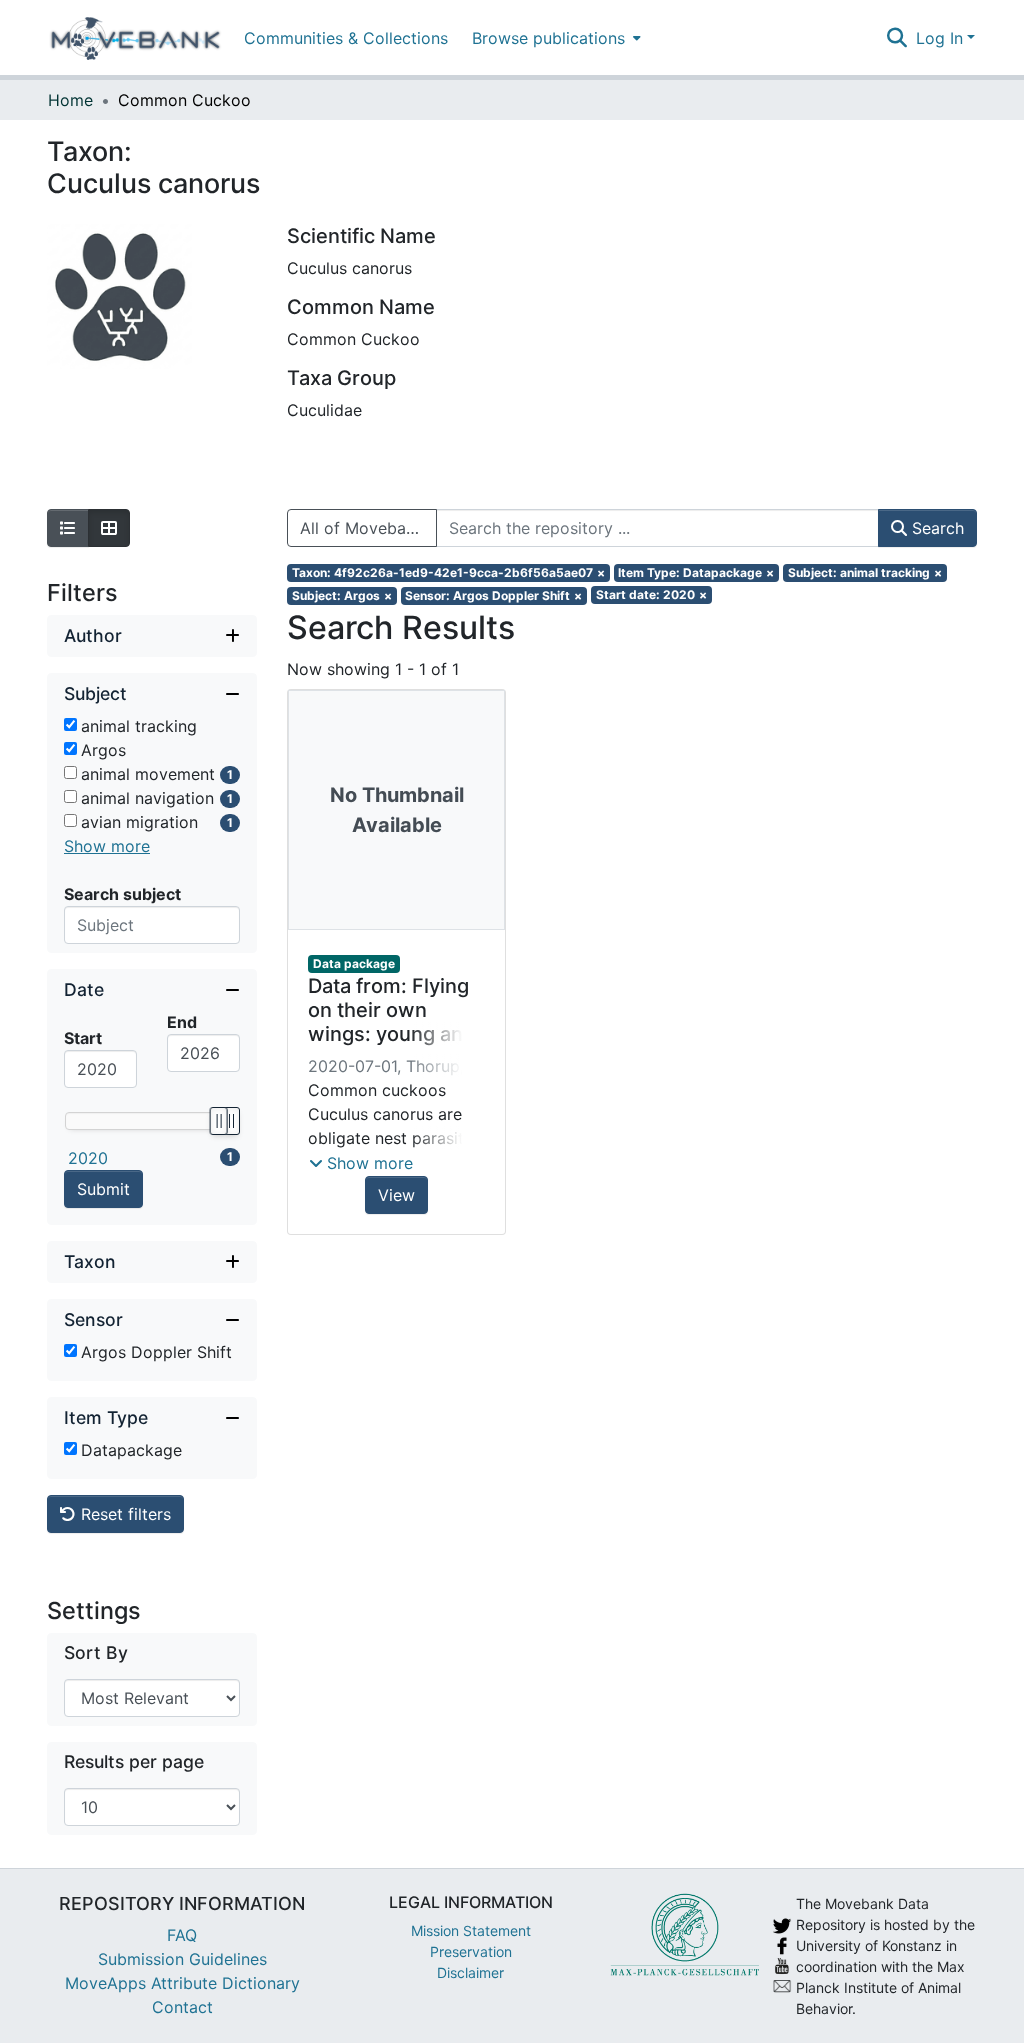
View (396, 1195)
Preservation (471, 1951)
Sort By (96, 1652)
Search (935, 528)
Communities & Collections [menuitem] (346, 38)
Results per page (134, 1761)
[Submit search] (897, 38)
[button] (361, 1163)
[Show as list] (68, 528)
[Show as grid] (109, 528)
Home (70, 100)
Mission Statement (471, 1930)
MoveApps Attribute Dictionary (182, 1983)
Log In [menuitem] (939, 38)
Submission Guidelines (182, 1959)
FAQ (182, 1935)
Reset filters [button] (123, 1514)
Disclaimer (470, 1972)
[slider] (218, 1121)
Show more (107, 846)
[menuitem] (554, 37)
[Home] (135, 38)
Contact (182, 2007)
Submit (103, 1189)
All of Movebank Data (368, 528)
